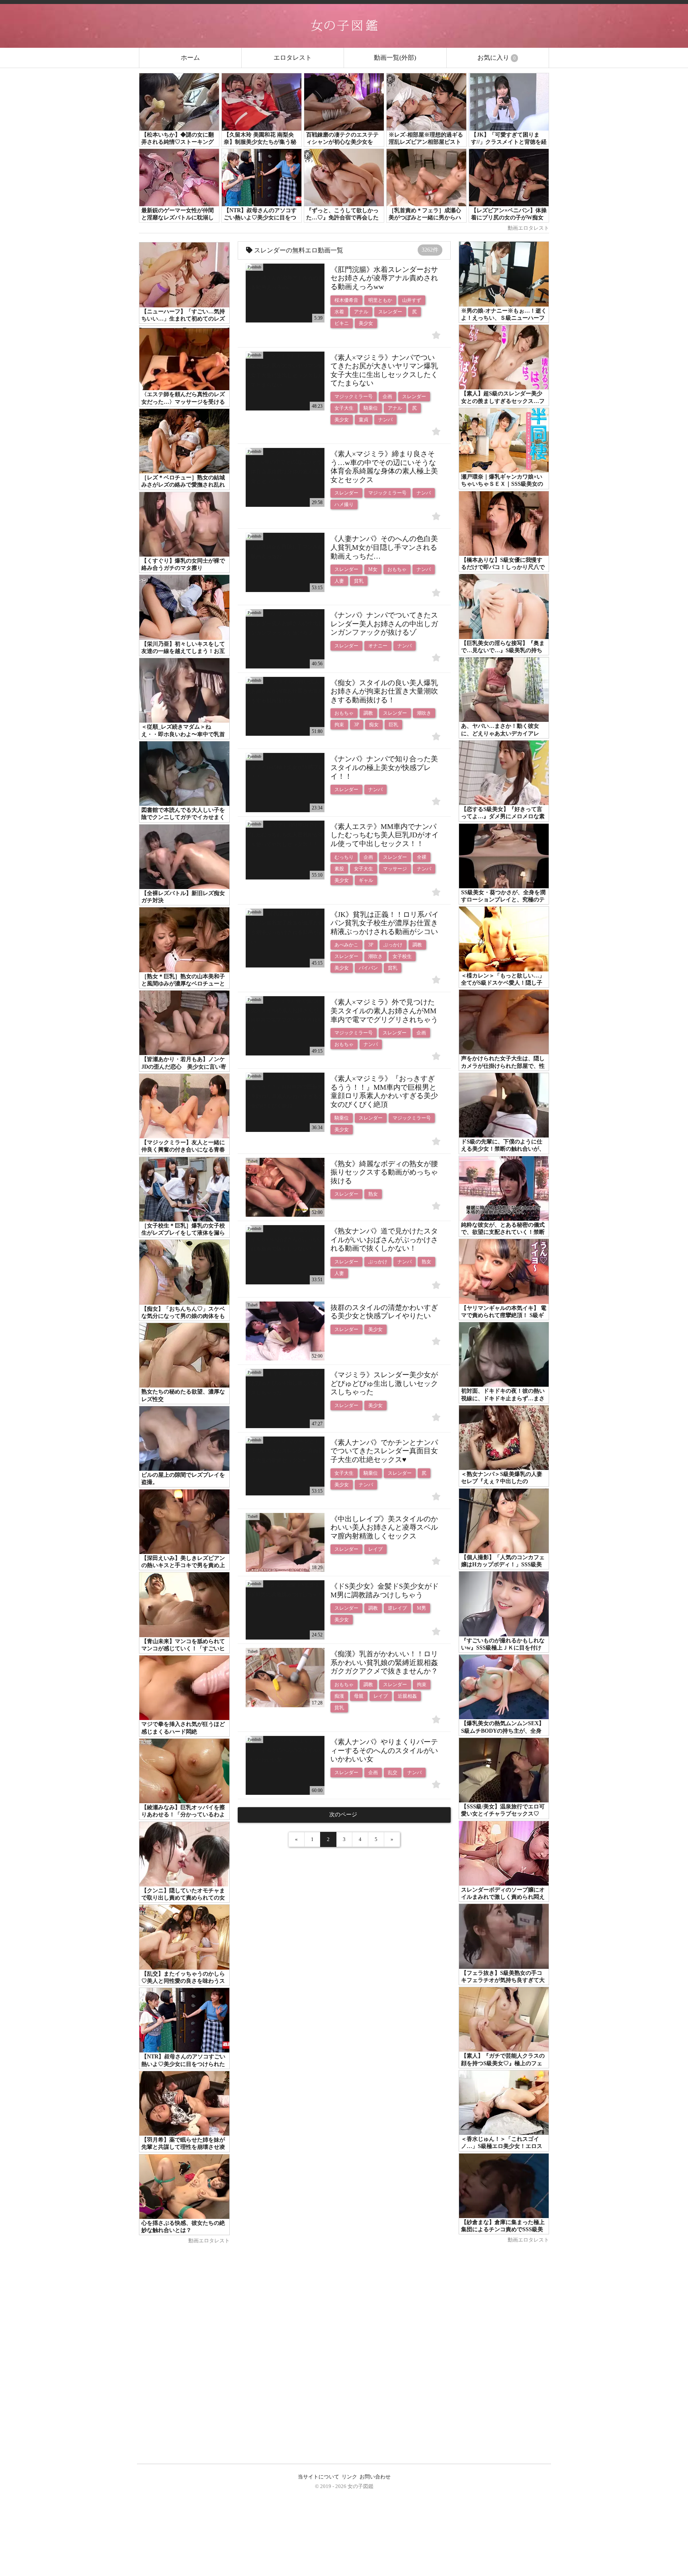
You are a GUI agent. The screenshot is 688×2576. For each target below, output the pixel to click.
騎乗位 (371, 408)
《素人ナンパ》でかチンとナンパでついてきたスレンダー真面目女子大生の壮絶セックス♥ (384, 1451)
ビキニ (342, 323)
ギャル (366, 880)
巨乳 (393, 725)
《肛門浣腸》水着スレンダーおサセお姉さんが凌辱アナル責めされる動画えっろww (384, 278)
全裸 (422, 857)
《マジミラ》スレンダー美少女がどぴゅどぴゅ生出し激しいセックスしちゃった (384, 1383)
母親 (359, 1696)
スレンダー (390, 312)
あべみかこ (346, 945)
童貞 (364, 420)
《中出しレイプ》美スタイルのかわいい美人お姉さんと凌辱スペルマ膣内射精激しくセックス (384, 1527)
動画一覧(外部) (395, 58)
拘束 (339, 725)
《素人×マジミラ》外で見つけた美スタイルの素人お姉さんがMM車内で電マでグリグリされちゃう (384, 1011)
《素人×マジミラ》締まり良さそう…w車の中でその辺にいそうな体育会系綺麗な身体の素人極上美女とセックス (384, 467)
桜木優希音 (346, 300)
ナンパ (385, 420)
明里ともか (380, 300)
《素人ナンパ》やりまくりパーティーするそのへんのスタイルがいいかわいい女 (384, 1750)
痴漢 (339, 1696)
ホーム (190, 58)
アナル (361, 312)
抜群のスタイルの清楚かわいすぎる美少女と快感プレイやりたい (384, 1312)
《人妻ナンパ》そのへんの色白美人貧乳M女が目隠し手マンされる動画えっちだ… (384, 547)
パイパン (368, 968)
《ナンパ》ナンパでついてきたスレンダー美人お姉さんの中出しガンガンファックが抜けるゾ (384, 624)
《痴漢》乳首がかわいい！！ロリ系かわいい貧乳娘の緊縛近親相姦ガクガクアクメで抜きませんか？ (384, 1662)
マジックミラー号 (354, 397)
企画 (387, 397)
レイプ (375, 1549)
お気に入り (496, 58)
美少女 (366, 323)
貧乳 (359, 581)
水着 (339, 312)
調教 (368, 713)
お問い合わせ (375, 2477)
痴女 (374, 725)
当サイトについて (319, 2477)
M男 (421, 1608)
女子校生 (402, 956)
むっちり (344, 857)
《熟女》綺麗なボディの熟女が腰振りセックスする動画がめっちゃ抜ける (384, 1172)
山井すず (412, 300)
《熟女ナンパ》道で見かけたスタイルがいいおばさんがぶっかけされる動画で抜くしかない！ (384, 1240)
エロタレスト (293, 58)
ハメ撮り (344, 504)
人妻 (339, 581)
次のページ (344, 1815)
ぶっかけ (393, 945)
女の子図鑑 (361, 2486)
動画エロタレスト (528, 228)
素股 (339, 869)
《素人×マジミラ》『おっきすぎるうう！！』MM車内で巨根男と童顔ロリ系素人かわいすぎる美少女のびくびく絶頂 (384, 1092)
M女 (373, 569)
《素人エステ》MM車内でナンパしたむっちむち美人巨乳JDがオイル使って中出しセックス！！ (385, 835)
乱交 (393, 1773)
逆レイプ (397, 1608)
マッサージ (395, 869)
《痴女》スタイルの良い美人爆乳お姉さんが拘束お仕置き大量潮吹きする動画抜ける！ (384, 691)
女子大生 (344, 408)
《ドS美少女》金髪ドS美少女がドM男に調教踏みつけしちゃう (385, 1591)
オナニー (378, 646)
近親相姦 (407, 1696)
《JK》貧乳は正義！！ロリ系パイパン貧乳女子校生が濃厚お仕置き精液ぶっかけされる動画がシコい (385, 923)
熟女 (373, 1194)
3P (357, 725)
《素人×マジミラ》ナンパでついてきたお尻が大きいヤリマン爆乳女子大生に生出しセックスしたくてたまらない (384, 370)
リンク (349, 2477)
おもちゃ (397, 569)
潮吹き (424, 713)
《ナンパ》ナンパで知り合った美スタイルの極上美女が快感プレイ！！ (384, 767)
